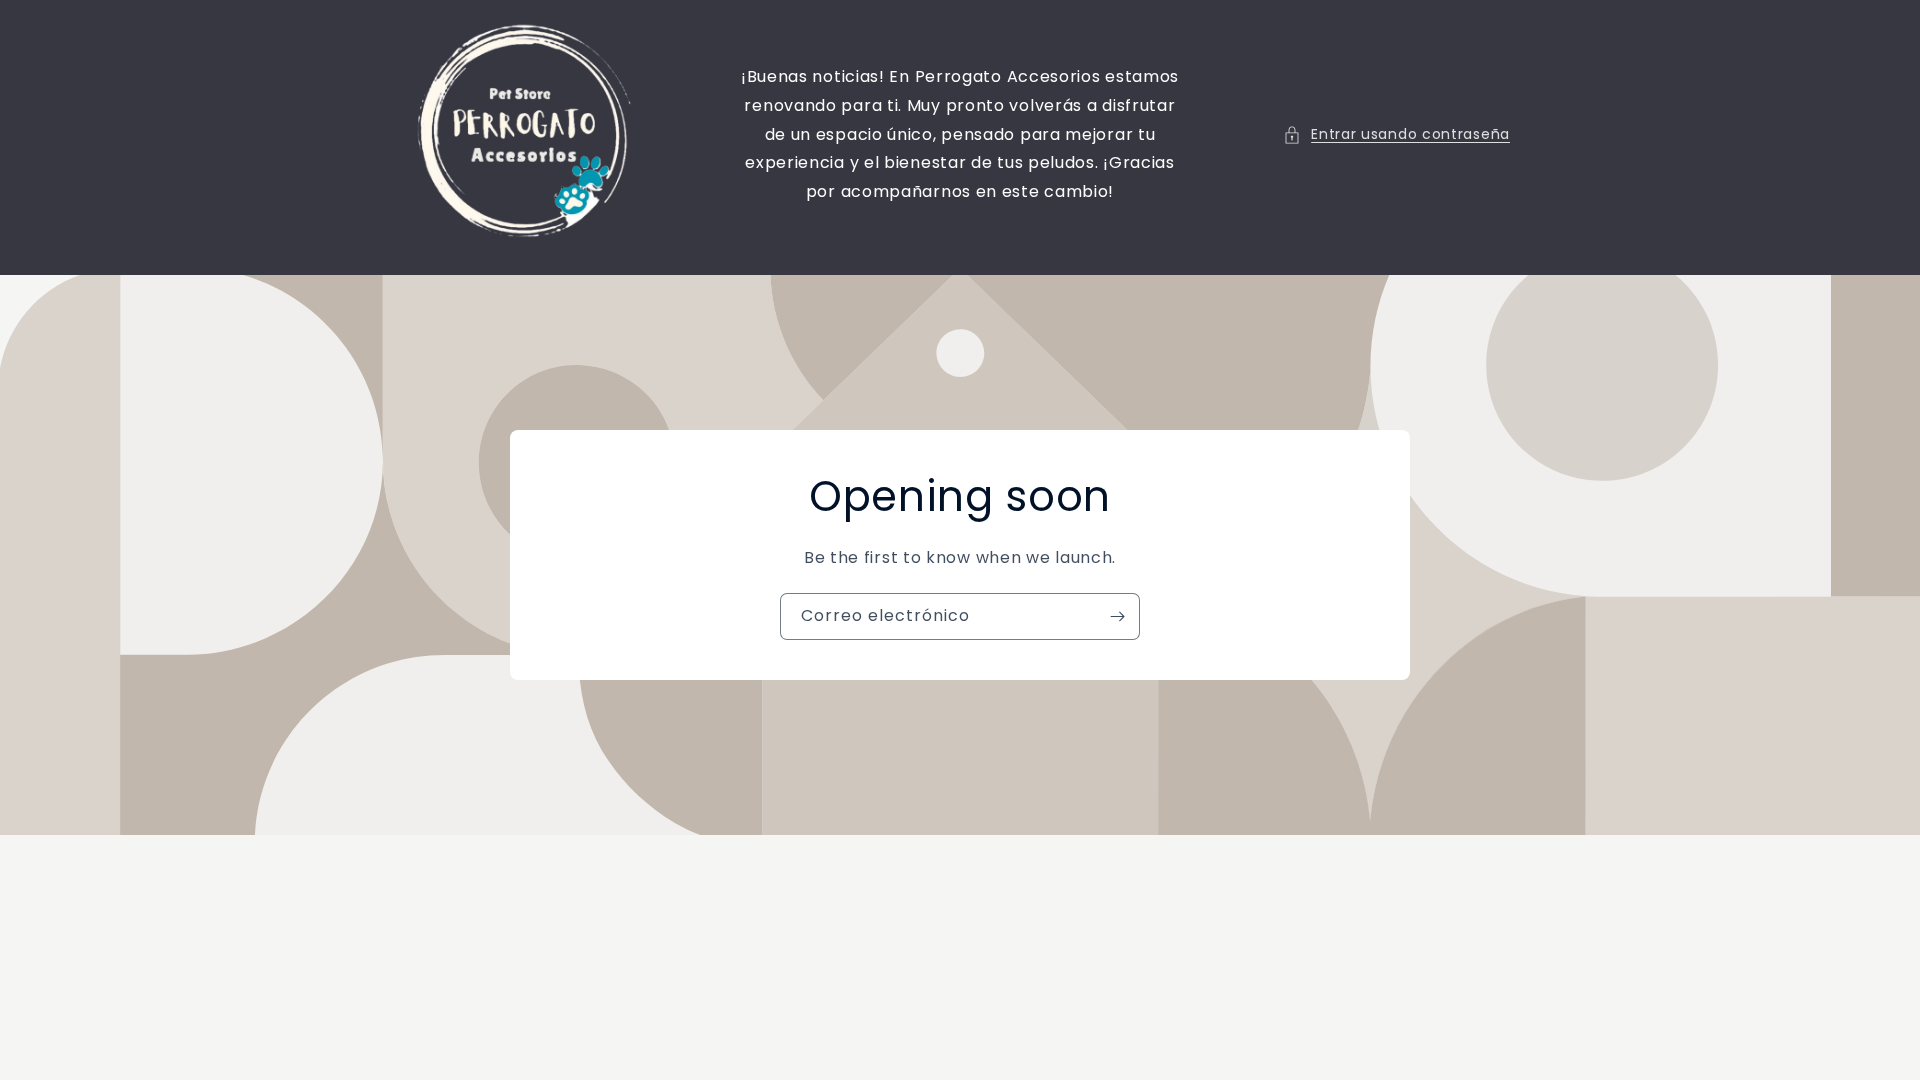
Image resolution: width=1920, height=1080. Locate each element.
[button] (1396, 134)
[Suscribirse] (1117, 616)
